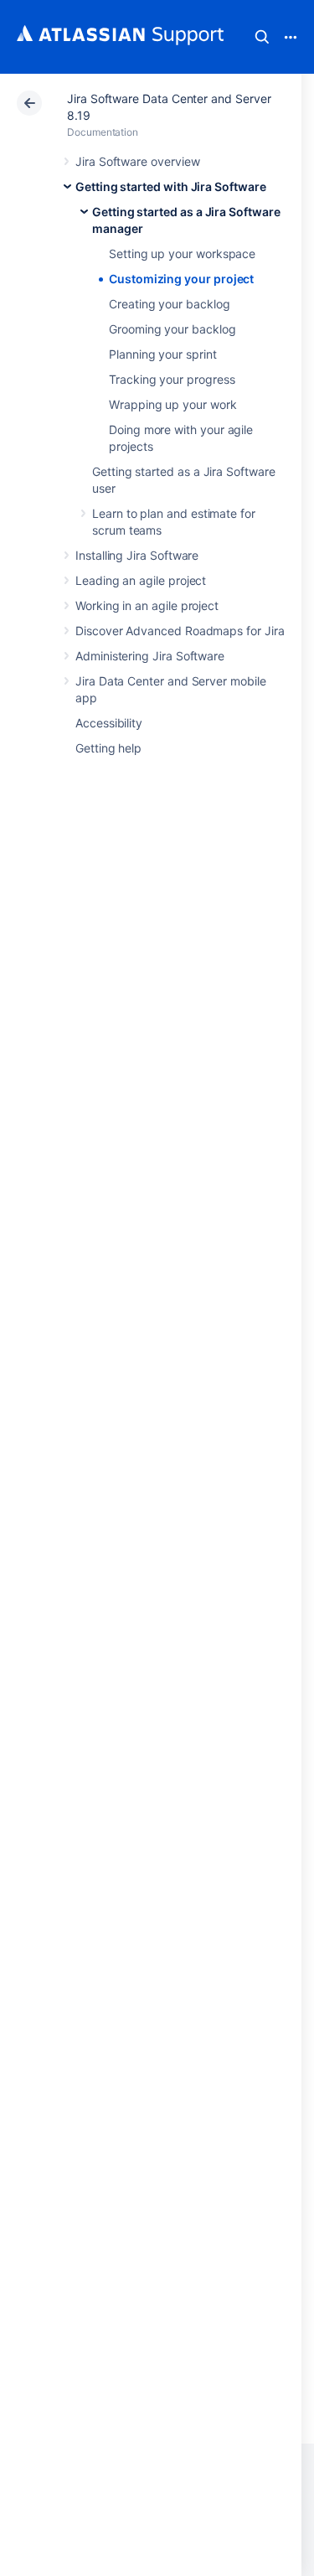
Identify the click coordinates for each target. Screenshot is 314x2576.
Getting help (108, 748)
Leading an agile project (141, 580)
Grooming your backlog (172, 329)
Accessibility (109, 723)
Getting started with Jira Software (171, 186)
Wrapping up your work (173, 404)
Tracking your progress (172, 379)
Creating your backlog (170, 304)
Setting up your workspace (182, 253)
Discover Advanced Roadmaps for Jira (180, 631)
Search (262, 37)
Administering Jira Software (150, 656)
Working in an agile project (147, 605)
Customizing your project (181, 279)
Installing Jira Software (137, 555)
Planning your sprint (163, 354)
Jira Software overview (137, 161)
